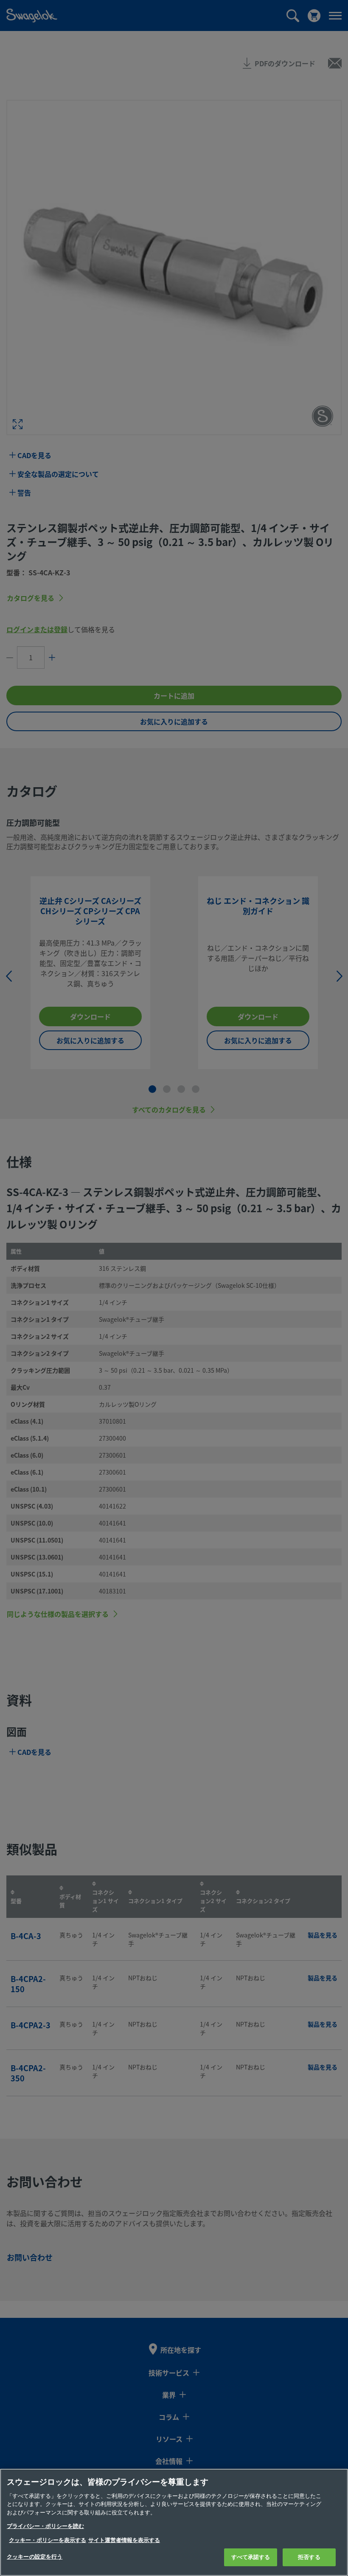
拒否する (309, 2557)
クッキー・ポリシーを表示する (48, 2540)
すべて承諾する (251, 2557)
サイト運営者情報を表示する (124, 2540)
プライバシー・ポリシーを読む (45, 2526)
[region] (174, 2522)
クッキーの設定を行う (35, 2557)
